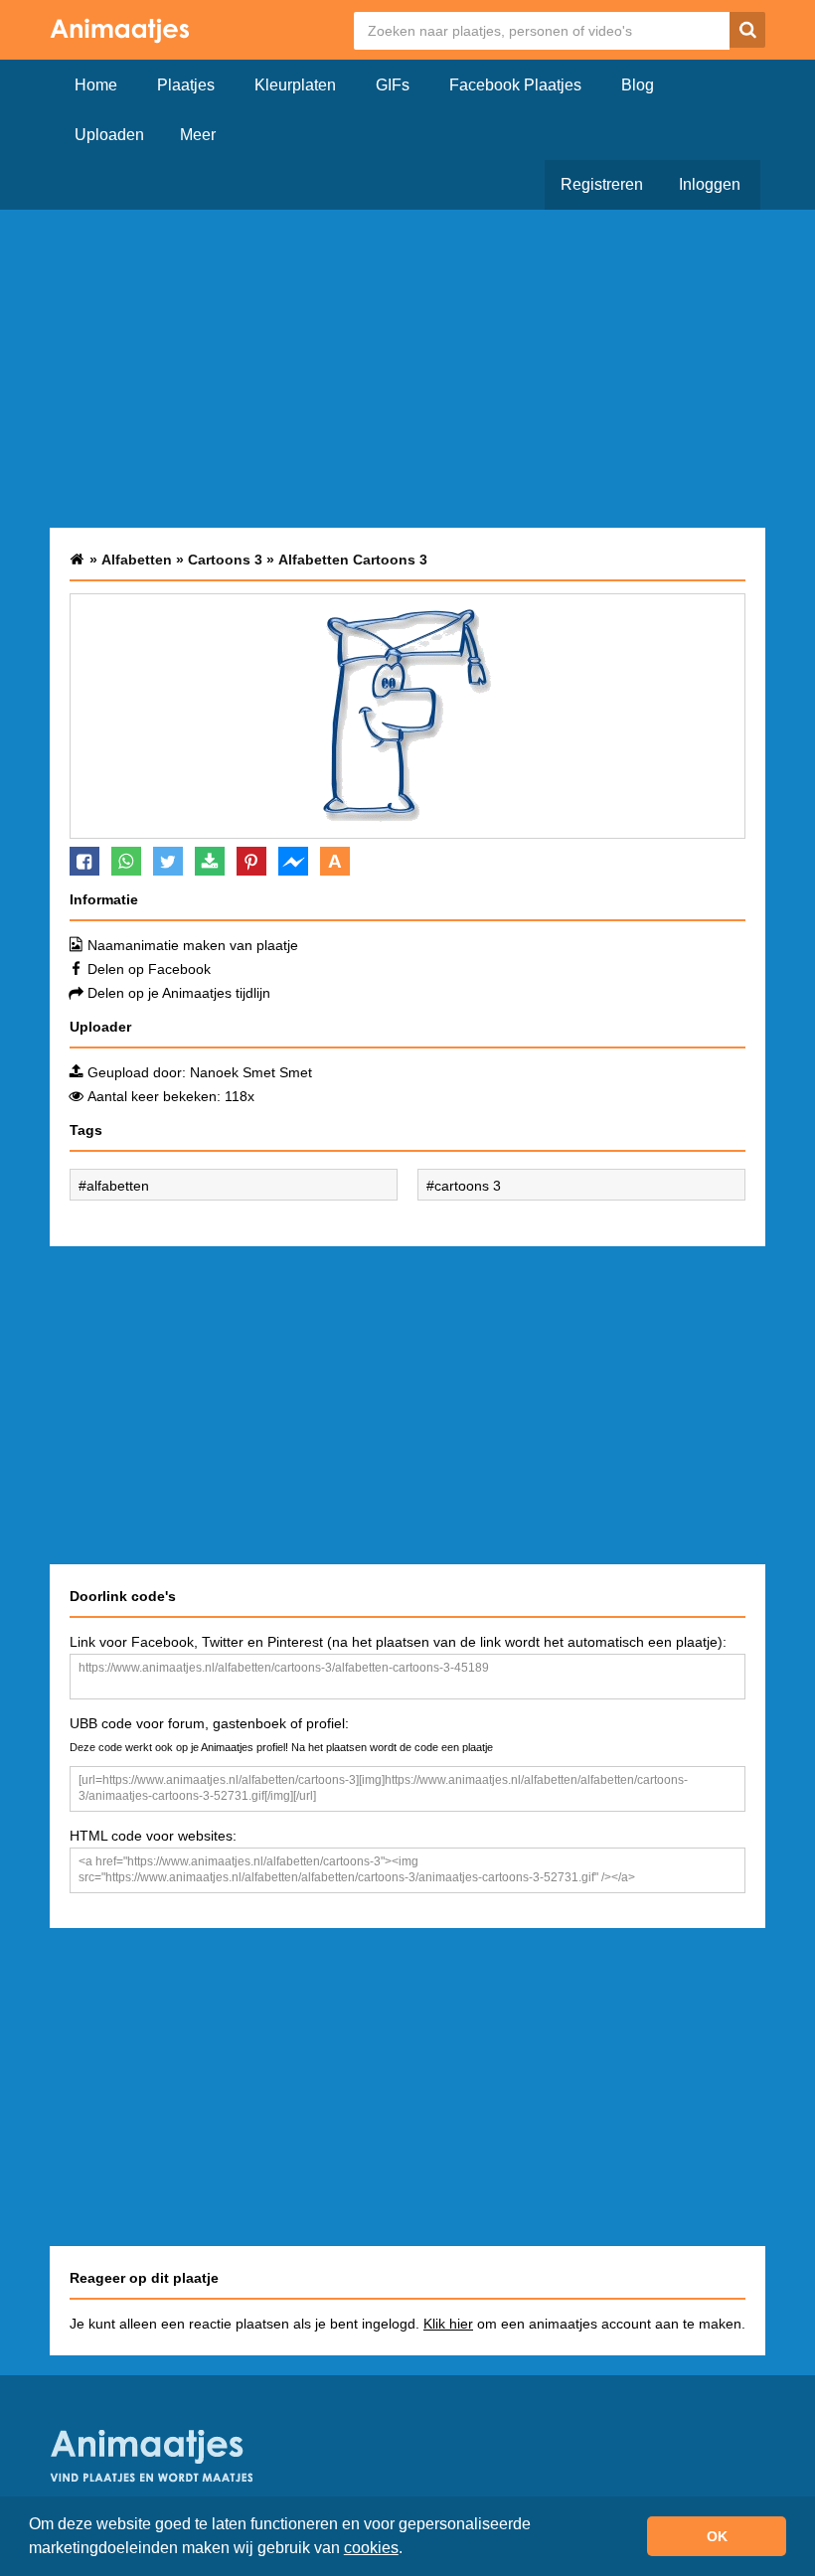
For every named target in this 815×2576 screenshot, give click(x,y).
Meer (198, 135)
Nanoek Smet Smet (251, 1072)
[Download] (210, 861)
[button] (409, 2550)
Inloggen (710, 184)
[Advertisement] (407, 369)
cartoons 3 (468, 1186)
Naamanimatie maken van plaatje (193, 945)
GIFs (393, 85)
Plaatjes (186, 85)
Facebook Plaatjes (515, 85)
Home (96, 85)
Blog (638, 85)
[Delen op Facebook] (84, 861)
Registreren (602, 184)
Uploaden (109, 135)
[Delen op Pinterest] (251, 861)
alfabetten (118, 1186)
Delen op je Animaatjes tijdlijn (179, 993)
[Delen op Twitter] (168, 861)
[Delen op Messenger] (293, 861)
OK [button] (717, 2536)
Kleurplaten (295, 85)
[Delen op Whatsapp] (126, 861)
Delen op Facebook (149, 969)
